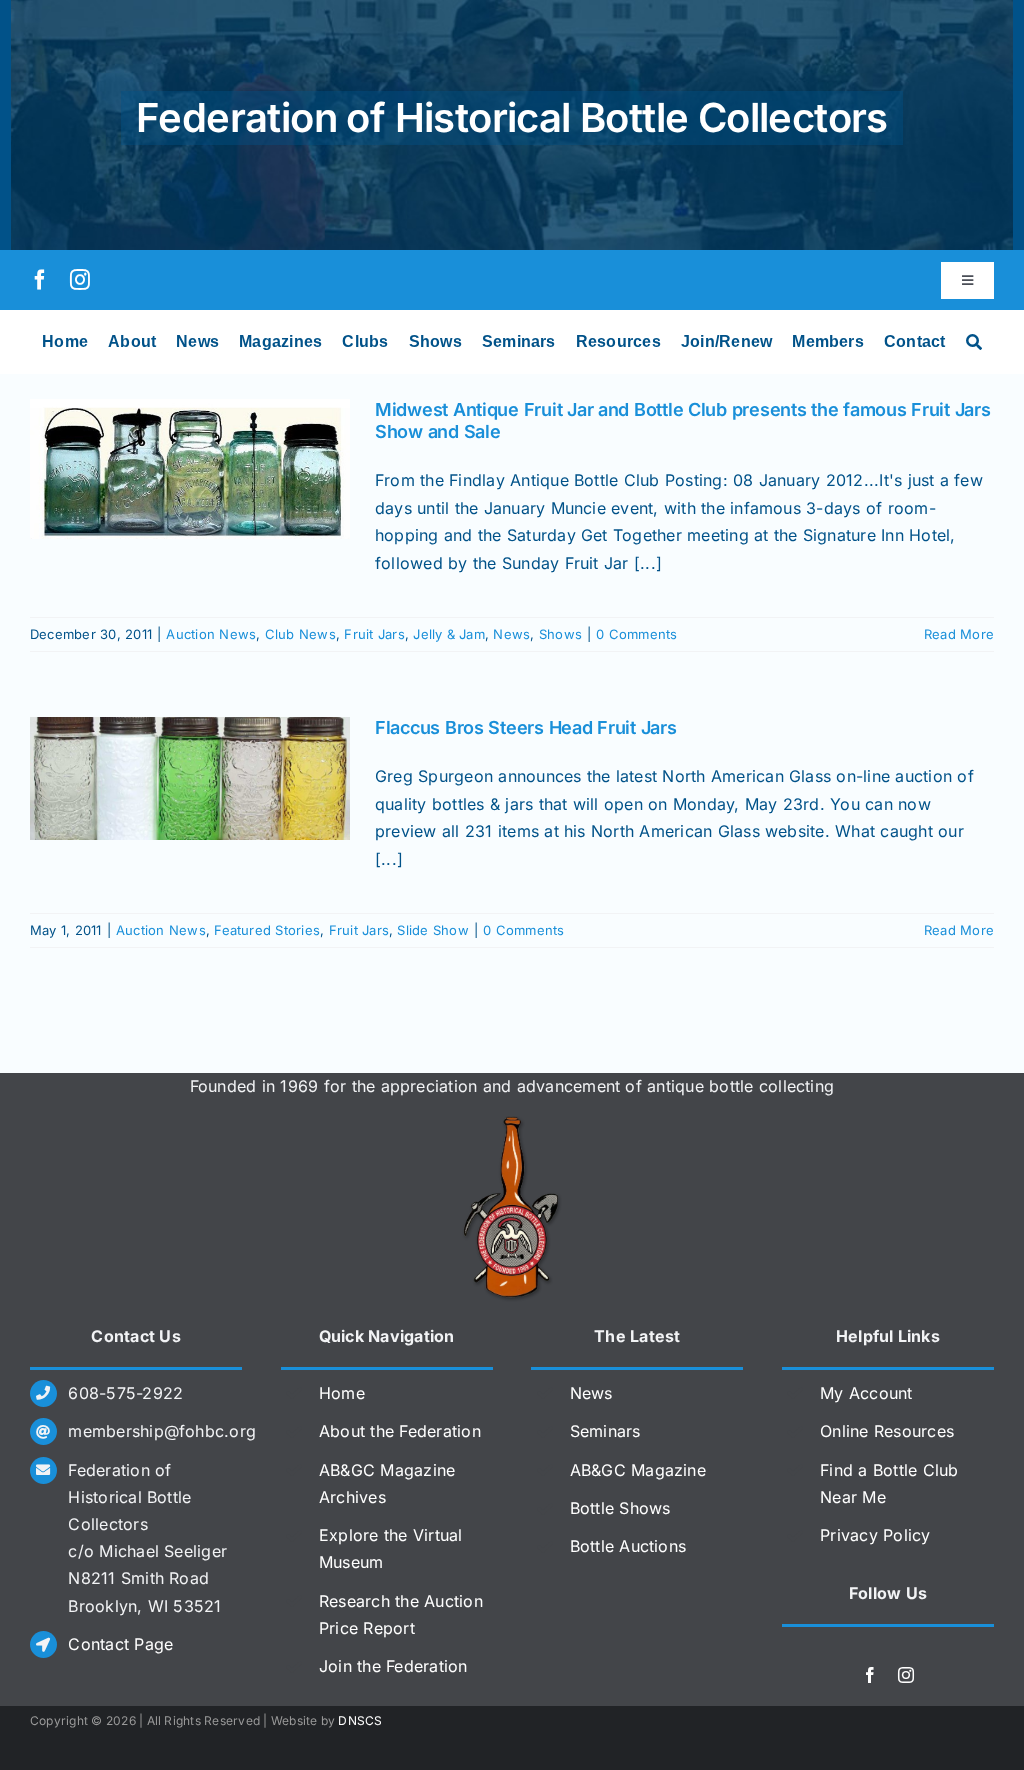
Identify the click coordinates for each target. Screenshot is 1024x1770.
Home (342, 1393)
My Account (866, 1393)
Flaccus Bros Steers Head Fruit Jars (526, 727)
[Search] (974, 342)
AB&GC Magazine (638, 1470)
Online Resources (887, 1431)
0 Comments (636, 634)
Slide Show (432, 930)
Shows (560, 634)
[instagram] (80, 280)
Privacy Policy (875, 1535)
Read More (959, 634)
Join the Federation (393, 1666)
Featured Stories (267, 930)
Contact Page (120, 1644)
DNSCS (360, 1720)
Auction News (211, 634)
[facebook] (40, 280)
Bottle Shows (620, 1508)
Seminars (605, 1431)
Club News (300, 634)
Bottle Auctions (628, 1546)
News (511, 634)
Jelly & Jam (449, 634)
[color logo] (512, 1124)
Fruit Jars (374, 634)
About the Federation (400, 1431)
